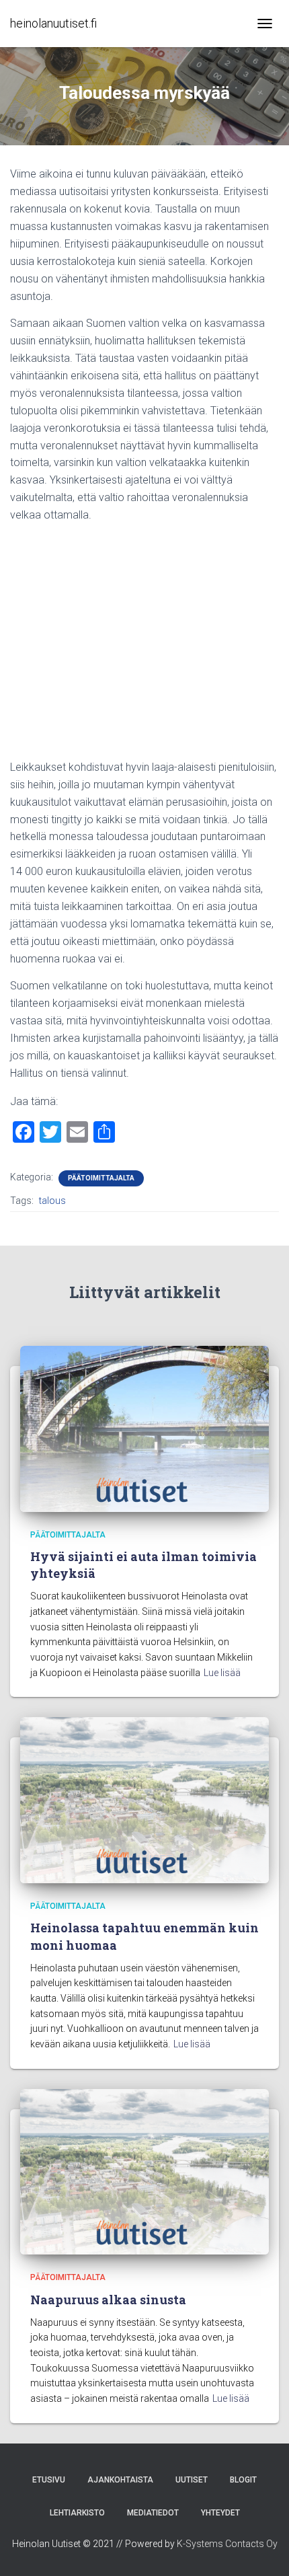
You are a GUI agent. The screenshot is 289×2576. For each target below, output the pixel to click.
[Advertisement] (144, 646)
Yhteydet (220, 2513)
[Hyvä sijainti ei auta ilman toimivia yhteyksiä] (144, 1428)
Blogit (243, 2480)
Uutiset (192, 2480)
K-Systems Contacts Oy (227, 2544)
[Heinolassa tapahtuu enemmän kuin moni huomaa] (144, 1799)
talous (52, 1201)
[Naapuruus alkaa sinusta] (144, 2171)
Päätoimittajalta (101, 1178)
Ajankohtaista (120, 2480)
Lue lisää (222, 1673)
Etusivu (49, 2480)
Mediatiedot (153, 2513)
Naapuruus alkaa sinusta (108, 2300)
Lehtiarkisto (77, 2513)
